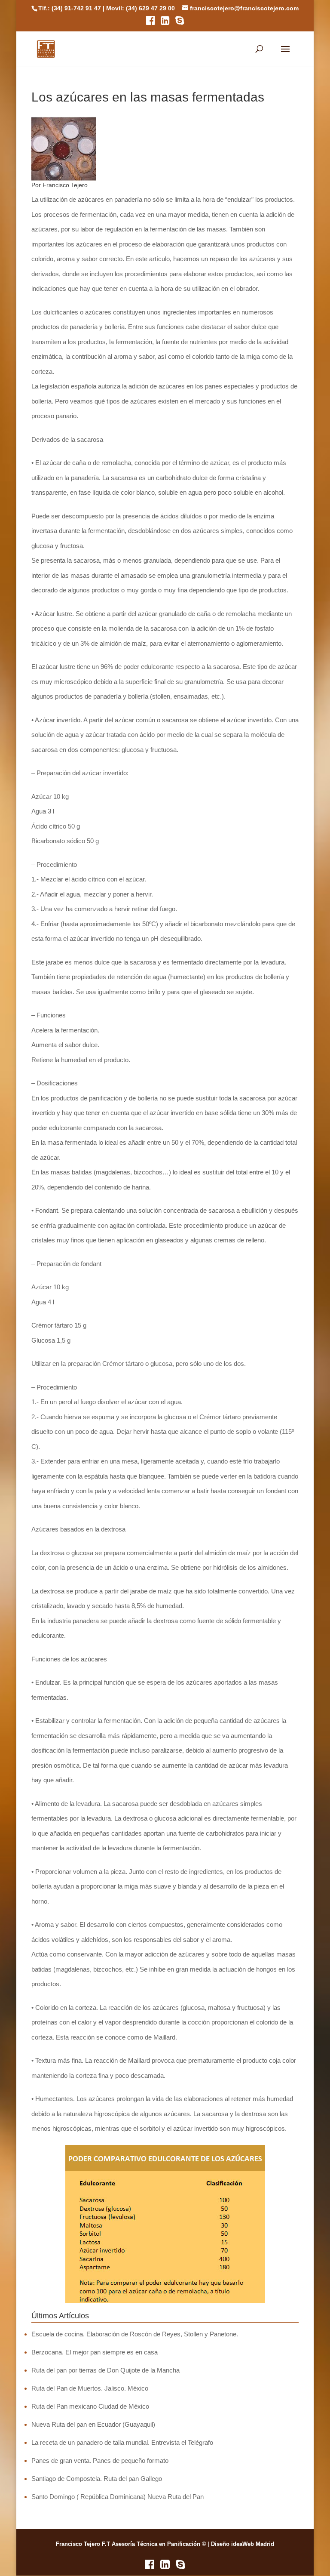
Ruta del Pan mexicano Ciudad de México (90, 2406)
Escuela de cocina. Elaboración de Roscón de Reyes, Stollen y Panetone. (135, 2334)
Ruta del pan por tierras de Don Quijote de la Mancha (105, 2370)
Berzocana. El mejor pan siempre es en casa (95, 2352)
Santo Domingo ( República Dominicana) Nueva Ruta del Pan (118, 2497)
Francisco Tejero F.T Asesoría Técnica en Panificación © (131, 2544)
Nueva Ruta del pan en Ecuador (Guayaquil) (93, 2424)
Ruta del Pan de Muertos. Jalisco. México (90, 2388)
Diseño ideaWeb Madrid (243, 2544)
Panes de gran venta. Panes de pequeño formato (100, 2460)
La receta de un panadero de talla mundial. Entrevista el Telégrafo (122, 2442)
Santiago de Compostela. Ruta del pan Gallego (97, 2479)
